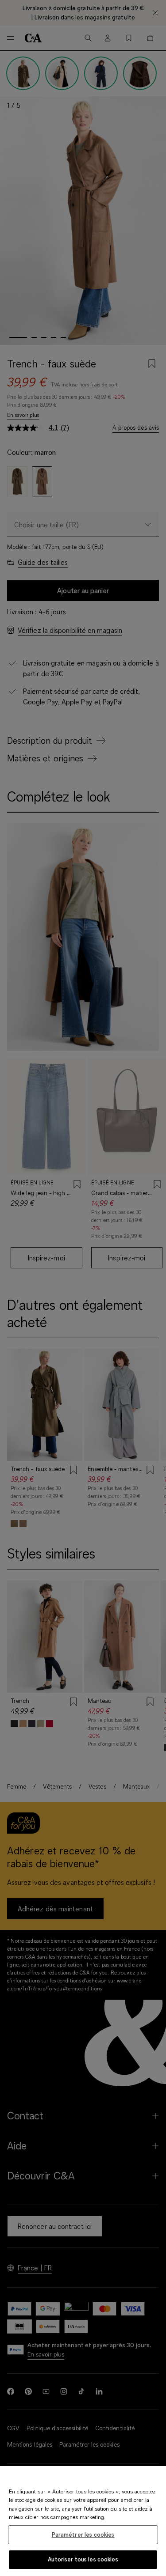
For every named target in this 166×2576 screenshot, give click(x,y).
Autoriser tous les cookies (83, 2559)
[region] (83, 2521)
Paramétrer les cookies (83, 2534)
